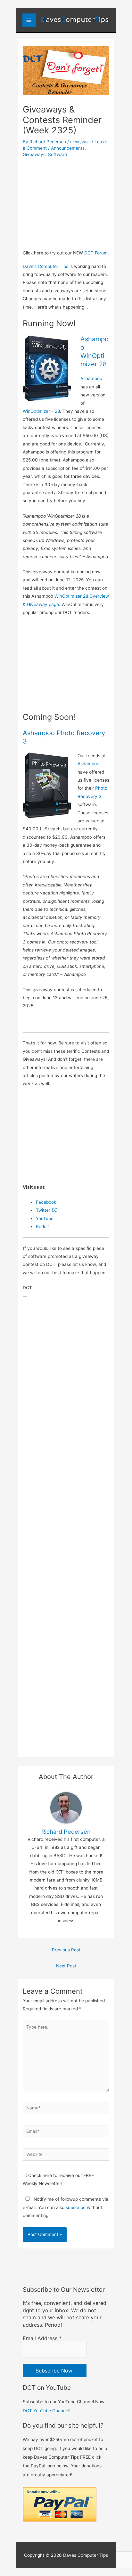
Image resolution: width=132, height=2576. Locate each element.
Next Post (66, 1966)
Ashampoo (91, 378)
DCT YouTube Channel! (47, 2411)
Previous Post (66, 1950)
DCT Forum (96, 253)
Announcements (68, 148)
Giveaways (34, 154)
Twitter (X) (47, 1210)
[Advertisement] (66, 202)
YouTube (45, 1218)
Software (58, 154)
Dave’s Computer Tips (45, 266)
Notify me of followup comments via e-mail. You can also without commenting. (66, 2207)
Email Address (42, 2338)
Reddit (42, 1226)
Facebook (46, 1202)
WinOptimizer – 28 (41, 411)
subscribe (76, 2207)
